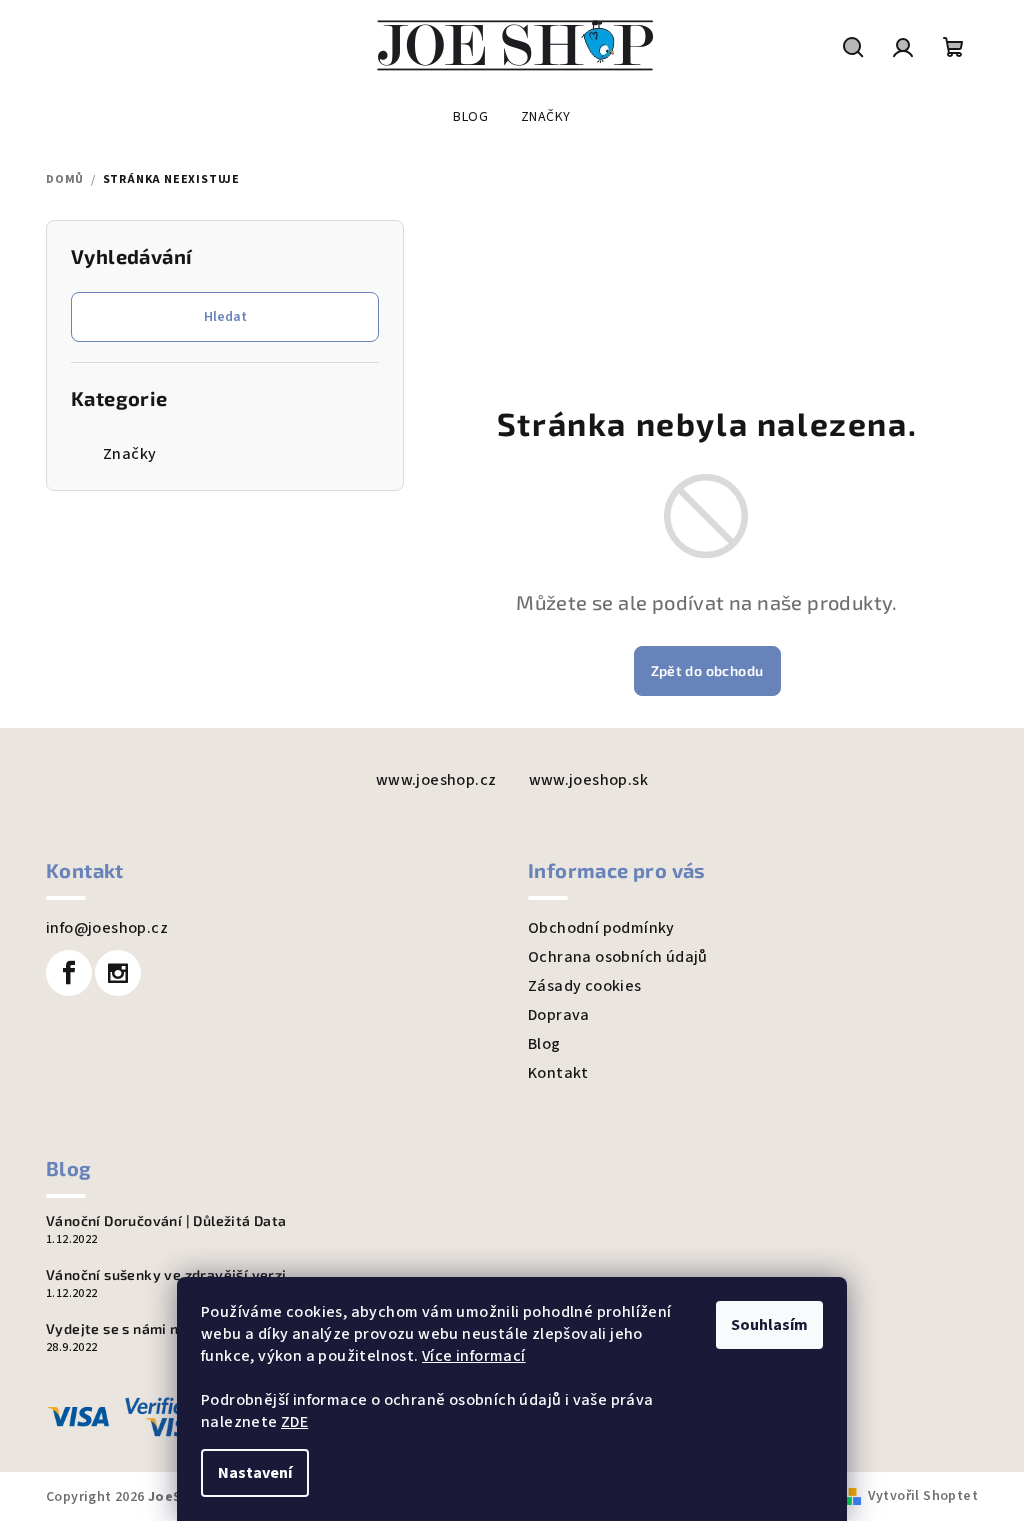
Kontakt (558, 1073)
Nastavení (255, 1473)
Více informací (474, 1356)
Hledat (225, 317)
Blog (544, 1044)
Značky (129, 454)
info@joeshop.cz (107, 928)
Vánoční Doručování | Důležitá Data (166, 1221)
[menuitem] (470, 117)
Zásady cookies (585, 986)
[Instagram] (118, 973)
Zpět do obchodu (707, 670)
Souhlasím (769, 1325)
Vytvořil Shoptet (923, 1496)
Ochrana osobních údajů (618, 957)
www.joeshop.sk (589, 780)
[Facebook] (69, 973)
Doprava (559, 1015)
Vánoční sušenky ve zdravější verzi (166, 1275)
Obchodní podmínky (601, 928)
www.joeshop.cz (436, 780)
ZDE (294, 1422)
